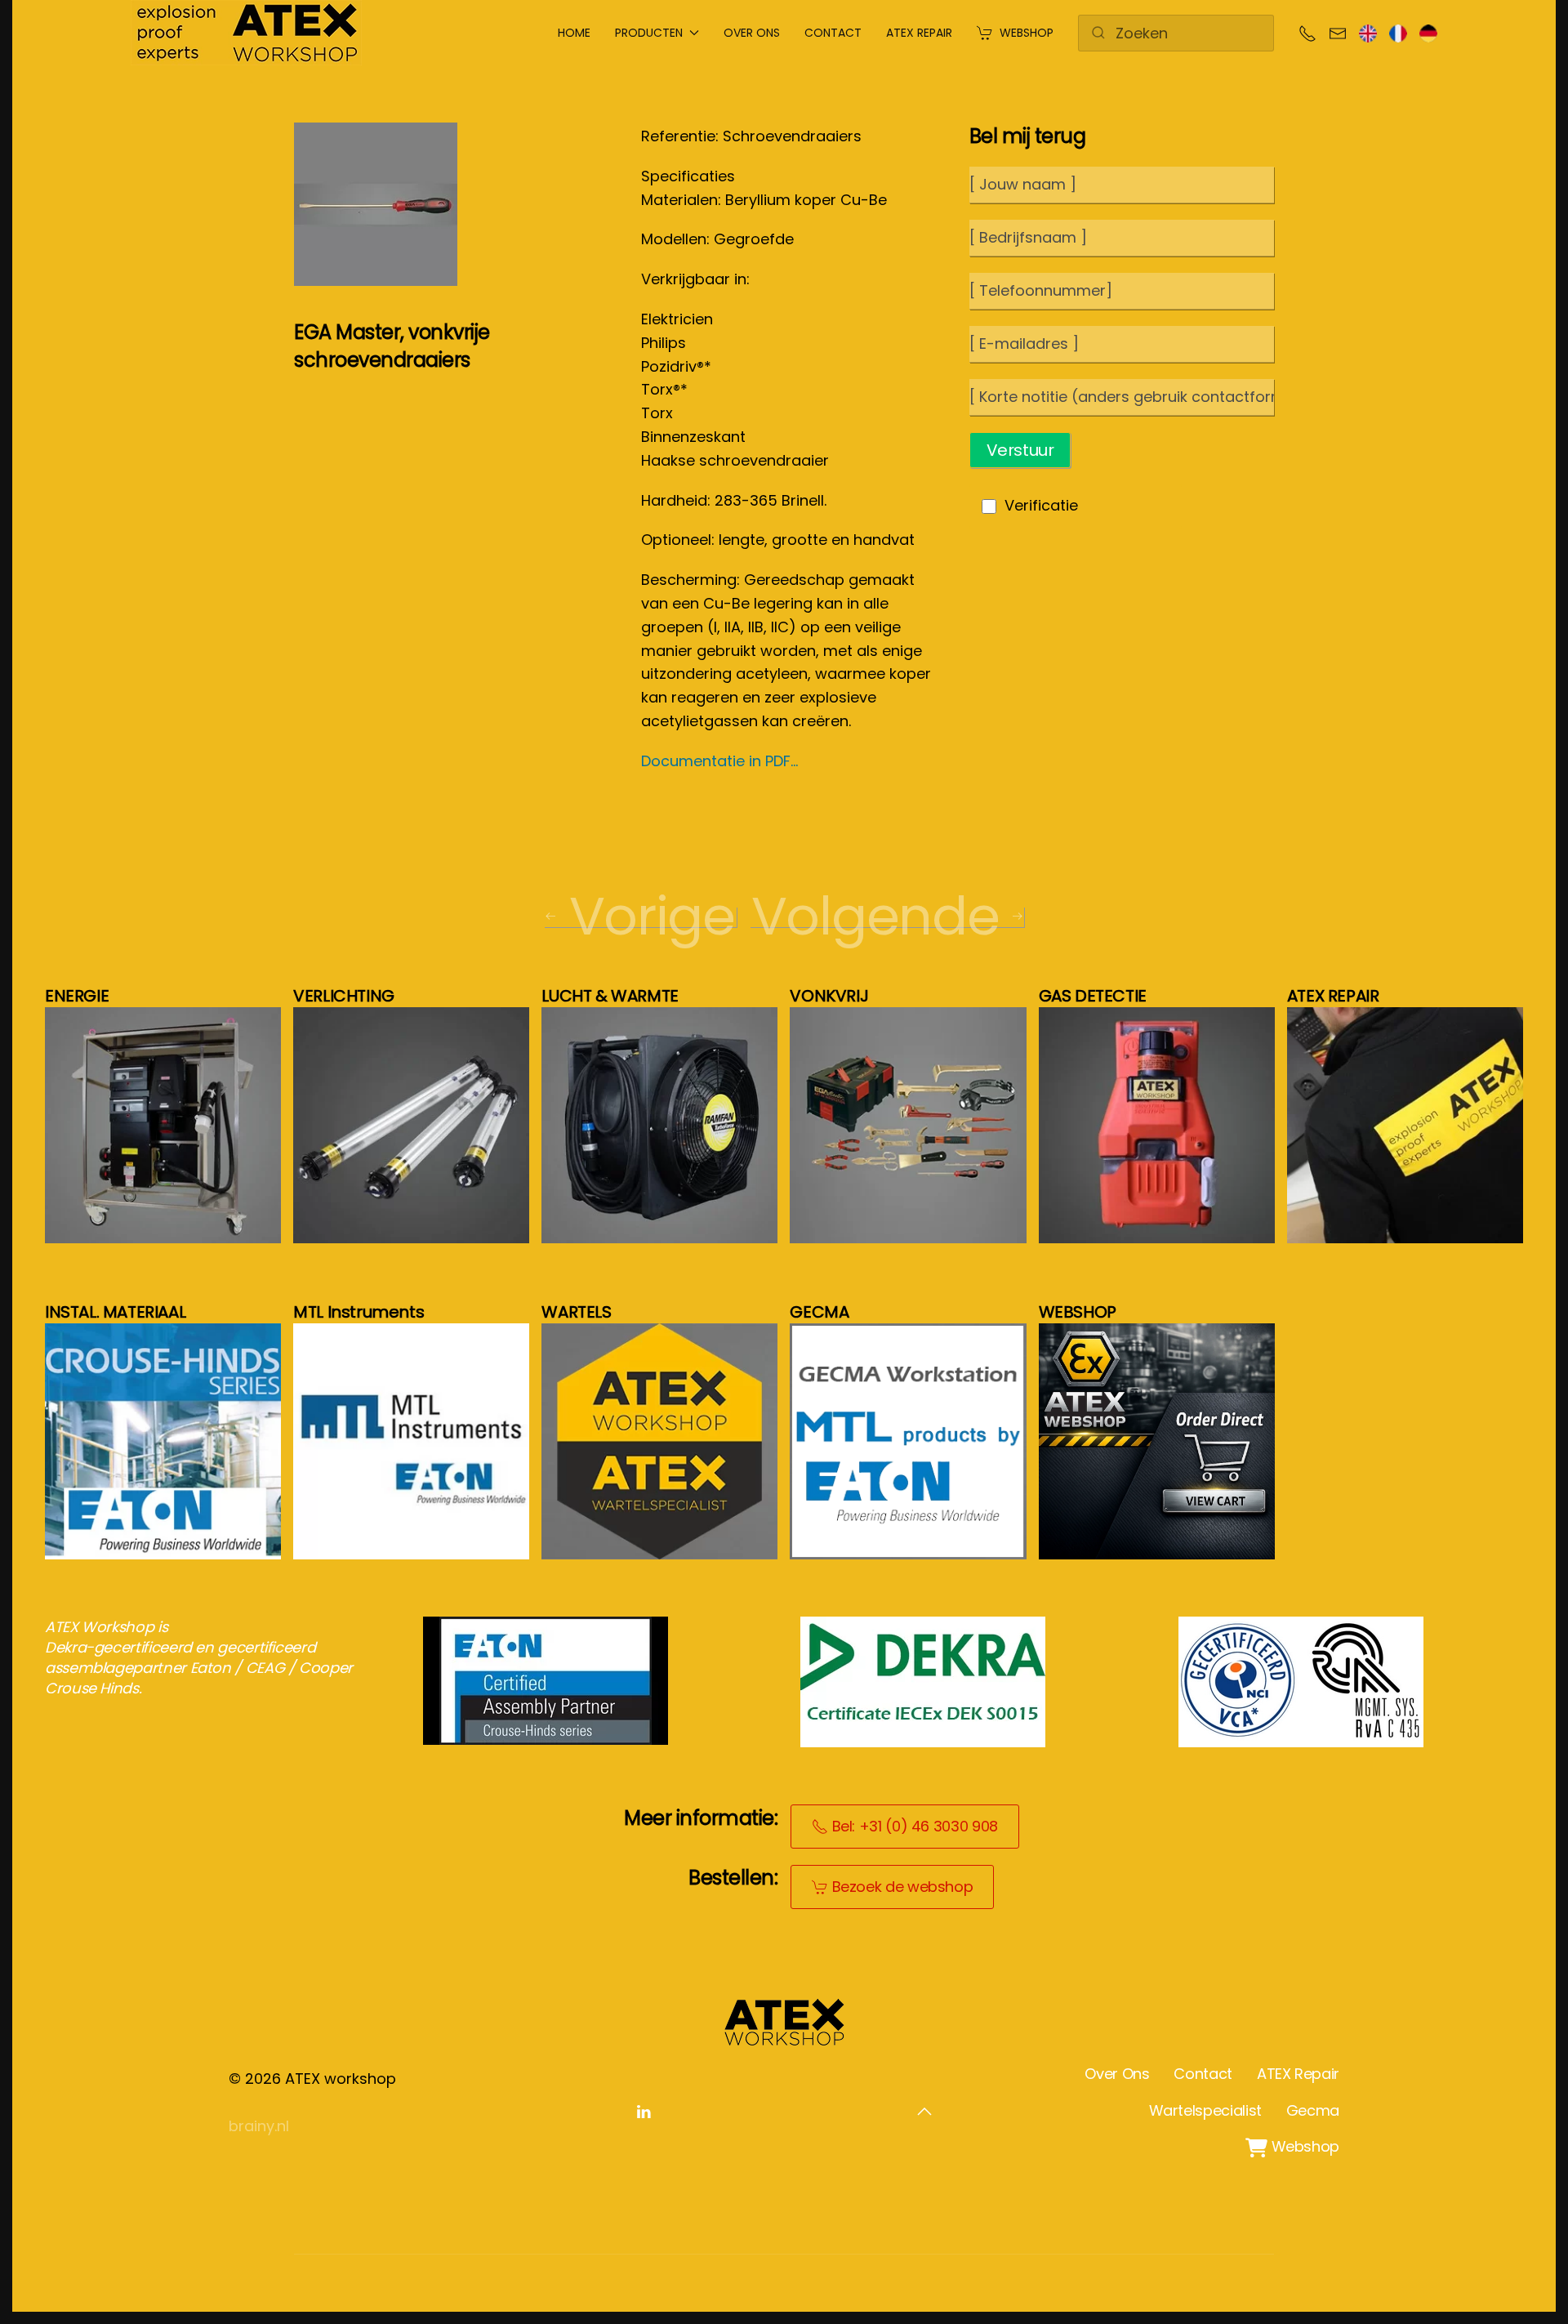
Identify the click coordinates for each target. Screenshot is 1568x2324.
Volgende (875, 917)
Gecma (1313, 2110)
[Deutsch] (1428, 32)
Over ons (752, 33)
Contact (833, 33)
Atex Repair (919, 33)
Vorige (652, 917)
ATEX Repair (1298, 2074)
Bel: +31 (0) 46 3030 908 (915, 1826)
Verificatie (1041, 505)
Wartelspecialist (1205, 2110)
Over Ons (1117, 2074)
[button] (924, 2112)
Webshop (1027, 33)
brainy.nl (259, 2126)
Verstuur (1020, 450)
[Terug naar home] (246, 33)
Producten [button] (649, 33)
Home (574, 33)
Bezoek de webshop (903, 1887)
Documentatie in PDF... (719, 761)
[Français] (1398, 32)
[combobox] (1176, 33)
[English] (1368, 32)
